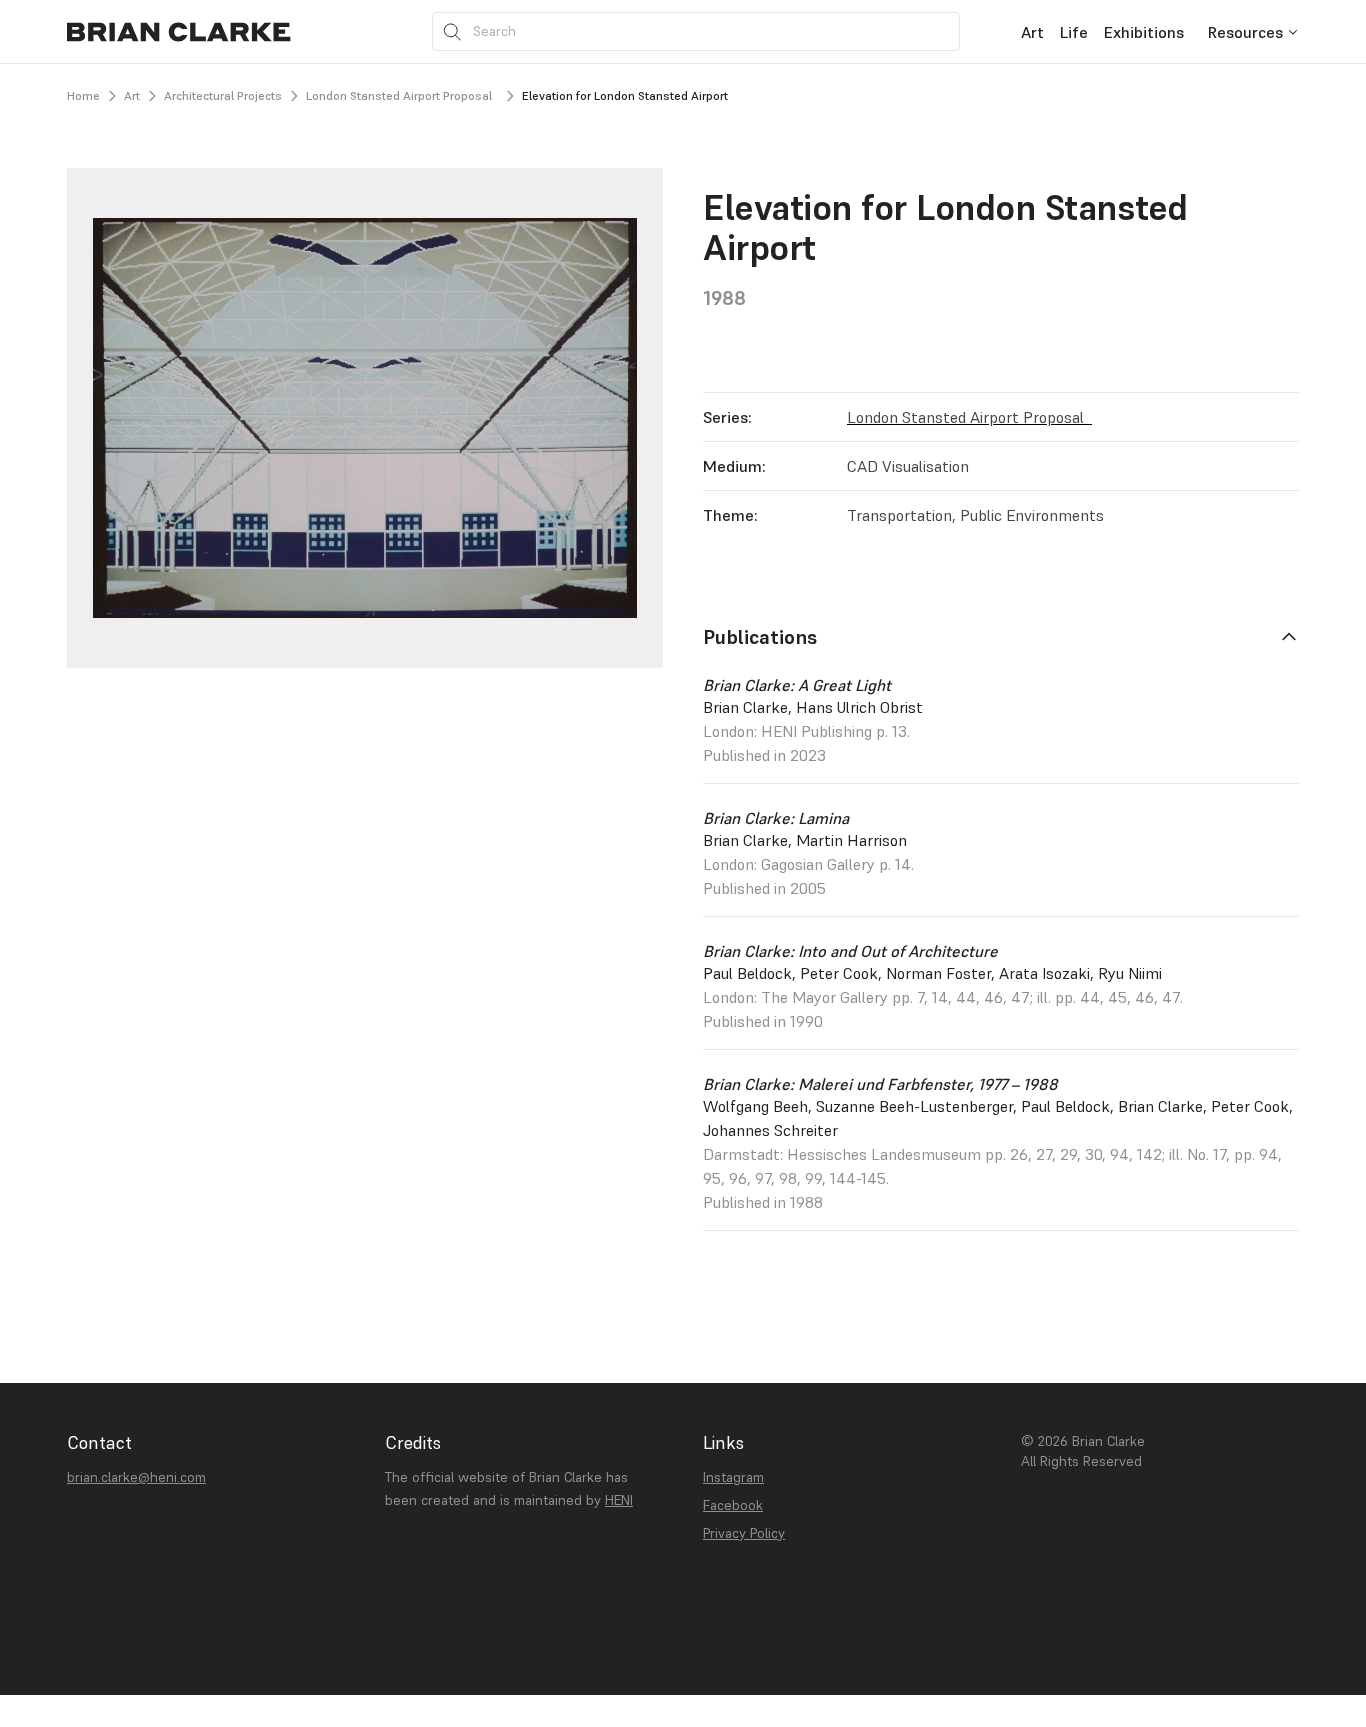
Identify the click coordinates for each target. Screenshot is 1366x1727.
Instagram (733, 1477)
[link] (1032, 31)
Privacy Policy (744, 1533)
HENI (619, 1500)
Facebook (733, 1505)
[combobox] (1253, 31)
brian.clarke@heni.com (136, 1477)
